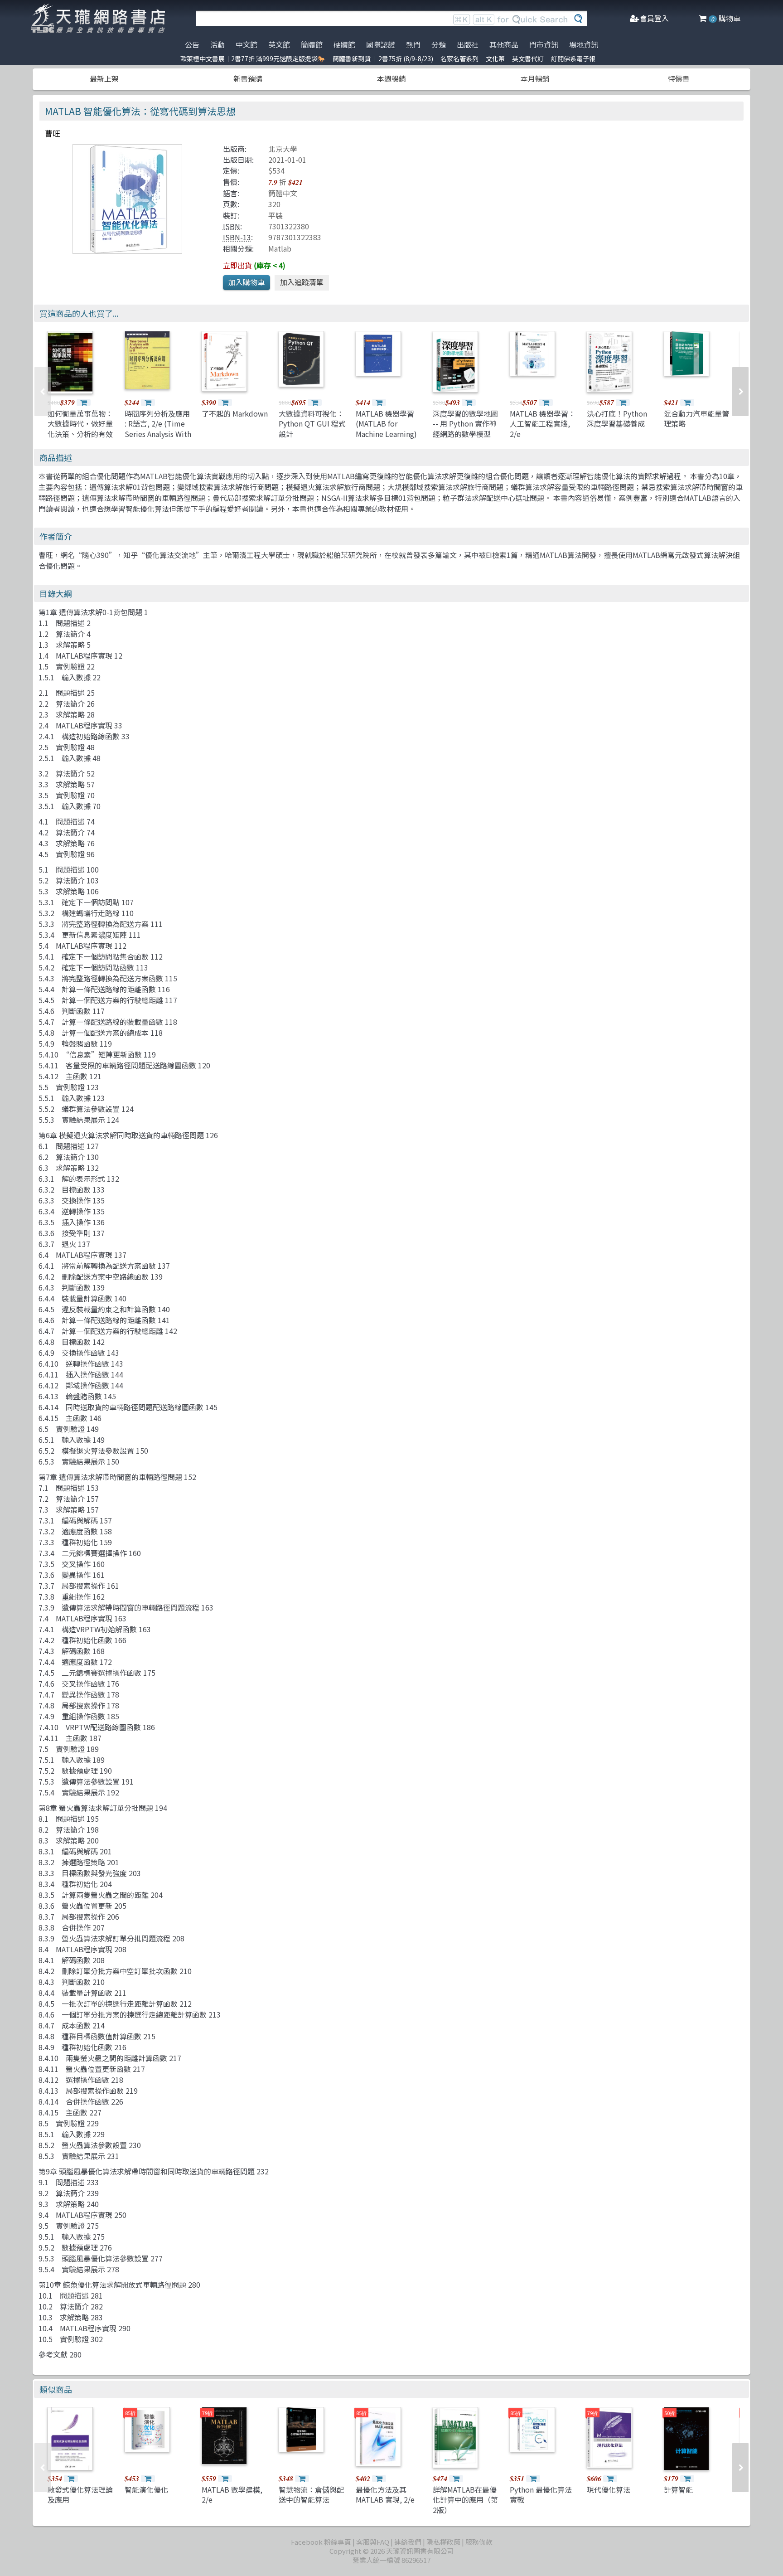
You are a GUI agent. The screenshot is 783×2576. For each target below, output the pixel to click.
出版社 (468, 44)
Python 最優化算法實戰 (541, 2494)
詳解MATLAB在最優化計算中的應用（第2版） (465, 2500)
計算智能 (678, 2489)
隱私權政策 (443, 2542)
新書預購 (248, 78)
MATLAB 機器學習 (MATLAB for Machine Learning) (386, 424)
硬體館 (344, 44)
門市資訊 (544, 44)
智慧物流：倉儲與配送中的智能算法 (311, 2494)
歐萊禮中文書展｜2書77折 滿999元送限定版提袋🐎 (253, 58)
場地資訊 (584, 44)
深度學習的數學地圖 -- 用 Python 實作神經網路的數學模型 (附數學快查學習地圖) (465, 434)
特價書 (679, 78)
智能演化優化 (146, 2489)
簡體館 (312, 44)
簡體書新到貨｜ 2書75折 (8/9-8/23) (383, 58)
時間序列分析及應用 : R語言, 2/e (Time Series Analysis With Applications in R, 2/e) (158, 434)
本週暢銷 (391, 78)
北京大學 (283, 149)
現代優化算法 (609, 2489)
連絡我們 (408, 2542)
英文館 (279, 44)
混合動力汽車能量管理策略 (696, 418)
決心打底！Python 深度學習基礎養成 (617, 418)
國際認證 (381, 44)
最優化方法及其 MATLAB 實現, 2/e (385, 2494)
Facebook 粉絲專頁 (321, 2542)
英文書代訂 (528, 58)
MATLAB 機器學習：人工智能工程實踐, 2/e (543, 424)
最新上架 (104, 78)
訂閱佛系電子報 (573, 58)
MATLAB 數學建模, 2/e (232, 2494)
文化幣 (495, 58)
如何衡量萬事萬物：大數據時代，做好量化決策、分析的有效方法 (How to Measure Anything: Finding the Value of (81, 439)
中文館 (246, 44)
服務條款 (479, 2542)
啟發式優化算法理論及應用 (80, 2494)
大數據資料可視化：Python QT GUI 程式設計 (312, 424)
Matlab (280, 248)
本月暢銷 (535, 78)
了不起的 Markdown (235, 413)
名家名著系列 (459, 58)
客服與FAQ (373, 2542)
